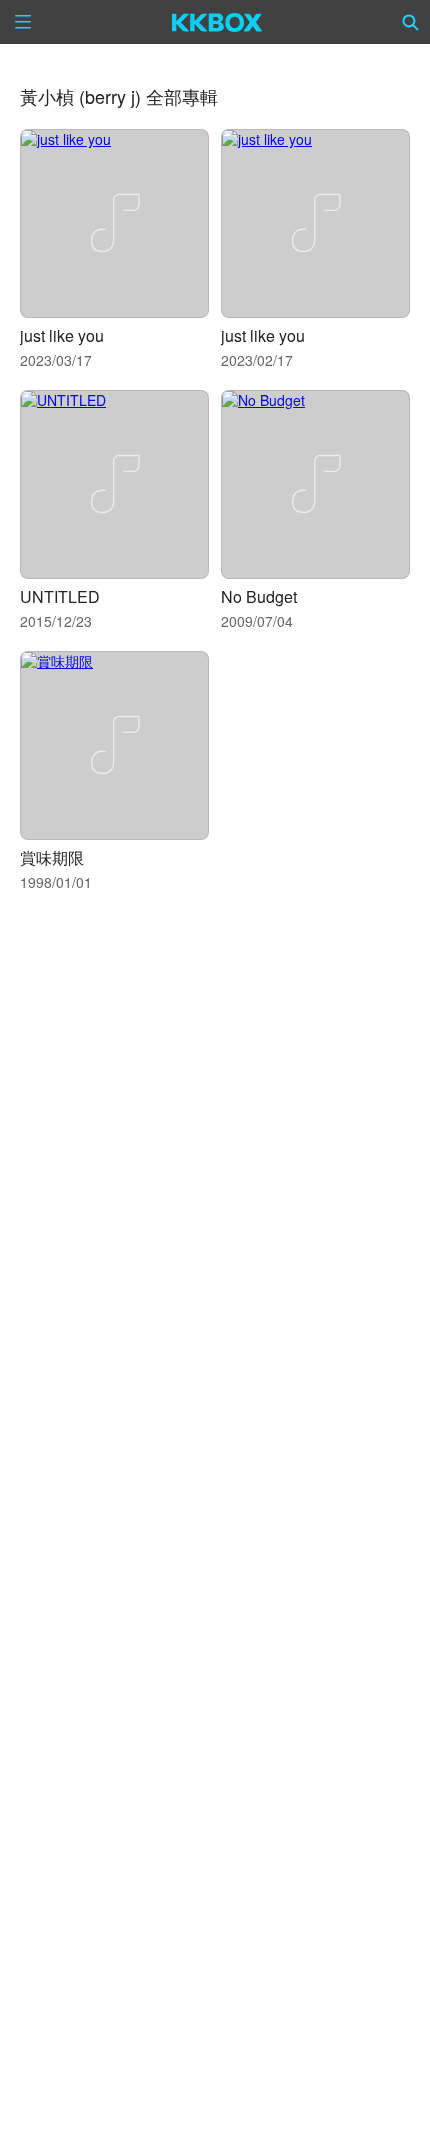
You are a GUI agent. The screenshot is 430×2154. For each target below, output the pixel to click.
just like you (62, 335)
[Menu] (23, 22)
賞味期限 (52, 857)
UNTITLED (60, 596)
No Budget (259, 596)
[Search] (411, 22)
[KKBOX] (217, 22)
